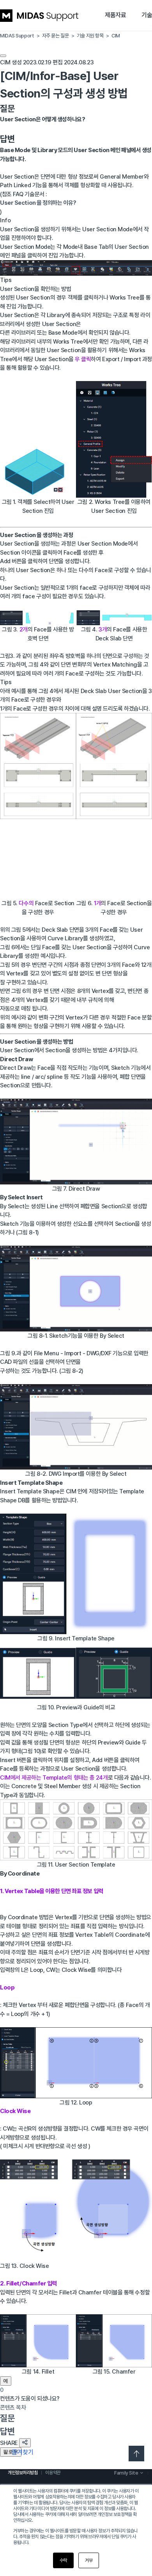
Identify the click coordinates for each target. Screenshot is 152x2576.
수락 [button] (63, 2560)
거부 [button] (89, 2560)
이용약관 (53, 2473)
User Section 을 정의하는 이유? (38, 203)
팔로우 (11, 2452)
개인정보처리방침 (23, 2473)
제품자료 (115, 15)
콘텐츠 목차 (13, 2408)
